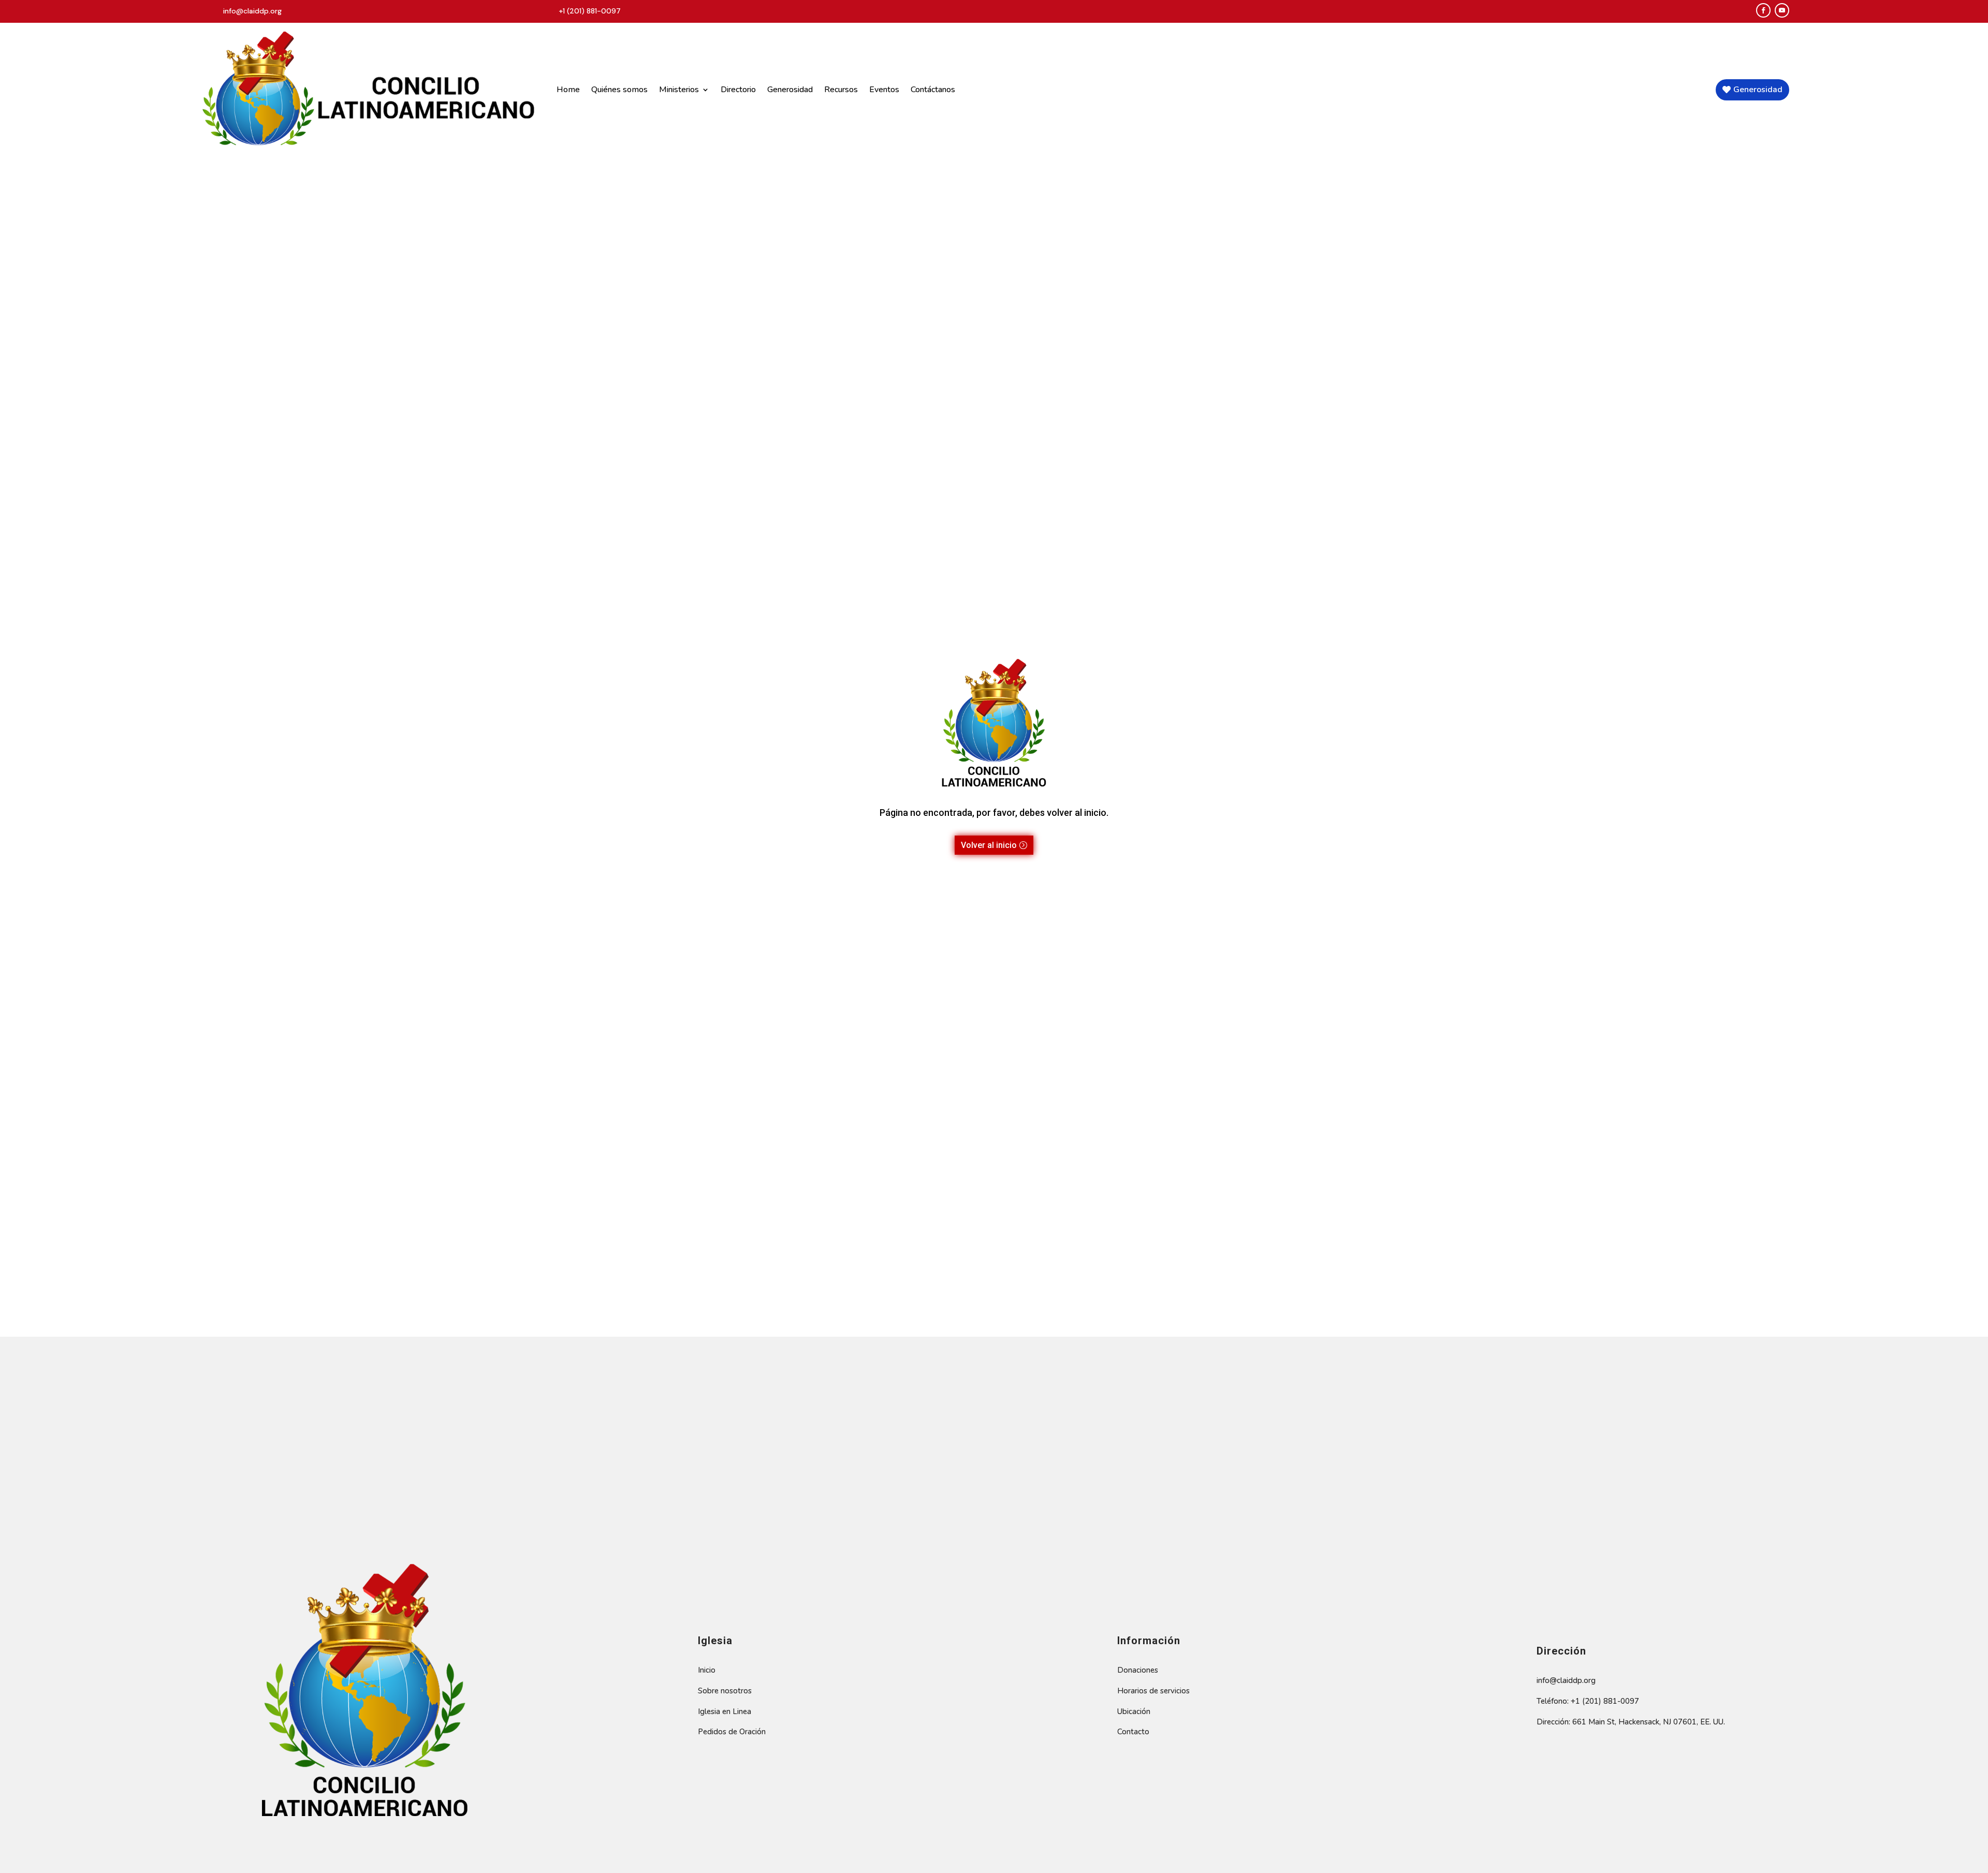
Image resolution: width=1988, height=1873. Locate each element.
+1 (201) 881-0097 (590, 11)
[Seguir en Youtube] (1782, 10)
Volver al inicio (989, 845)
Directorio (738, 90)
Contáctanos (933, 90)
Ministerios (679, 90)
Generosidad (790, 90)
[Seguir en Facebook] (1763, 10)
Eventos (884, 90)
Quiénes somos (619, 90)
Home (568, 90)
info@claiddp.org (252, 11)
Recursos (841, 90)
